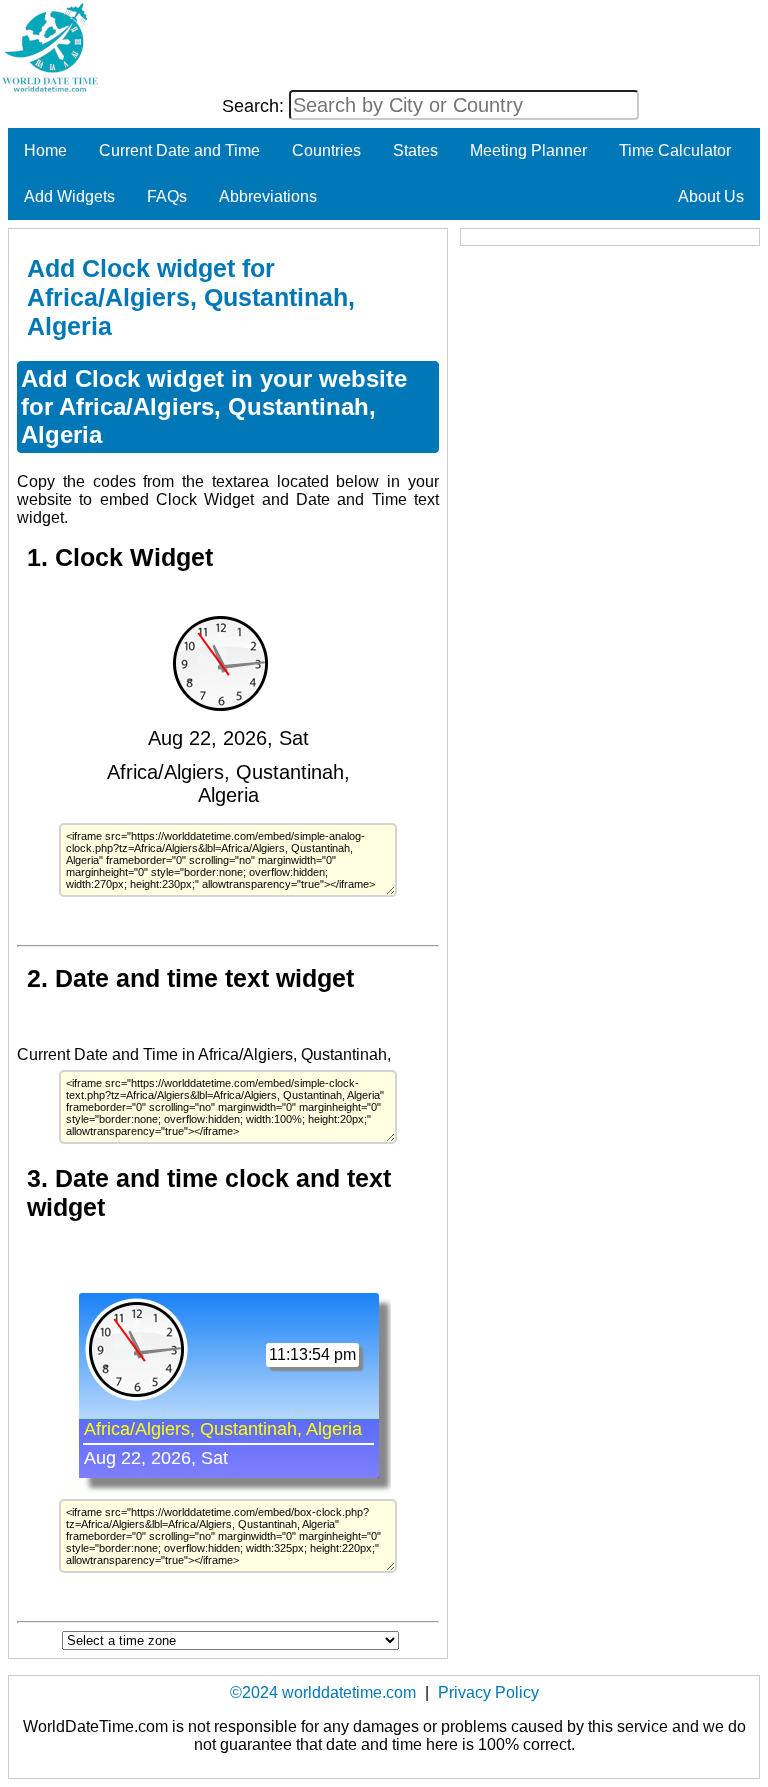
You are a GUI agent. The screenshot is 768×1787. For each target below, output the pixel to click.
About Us (711, 196)
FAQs (167, 196)
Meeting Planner (528, 150)
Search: (255, 106)
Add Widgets (69, 196)
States (415, 150)
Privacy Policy (488, 1692)
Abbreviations (268, 196)
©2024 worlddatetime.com (323, 1692)
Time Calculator (675, 150)
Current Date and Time (179, 150)
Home (45, 150)
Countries (326, 150)
